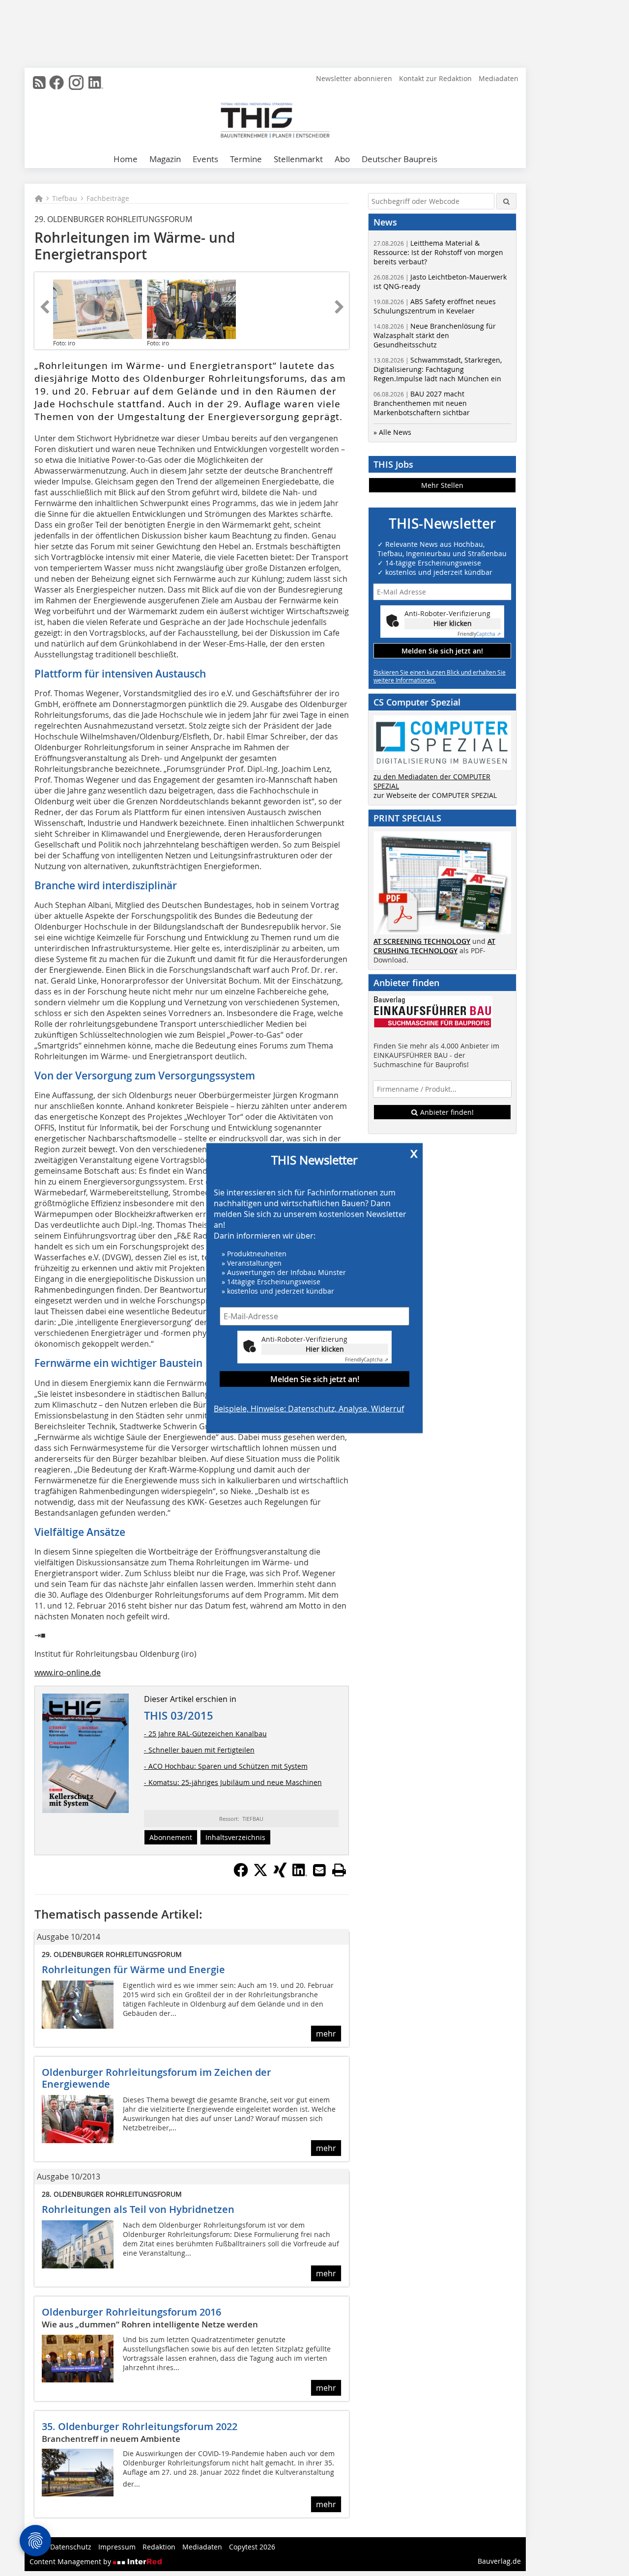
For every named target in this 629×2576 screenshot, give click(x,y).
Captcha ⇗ (367, 1360)
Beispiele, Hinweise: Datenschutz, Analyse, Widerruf (309, 1409)
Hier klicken (325, 1349)
